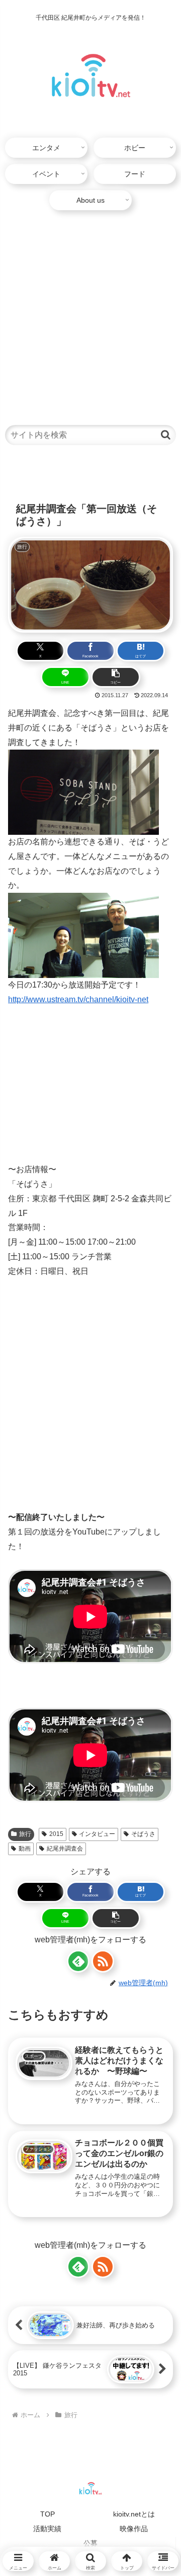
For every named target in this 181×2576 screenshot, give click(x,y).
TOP (48, 2514)
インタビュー (97, 1834)
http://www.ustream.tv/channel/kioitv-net (78, 999)
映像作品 (134, 2529)
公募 (90, 2543)
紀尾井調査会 (65, 1849)
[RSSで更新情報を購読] (103, 1961)
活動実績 (47, 2529)
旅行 (25, 1834)
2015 (56, 1834)
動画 (25, 1849)
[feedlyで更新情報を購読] (78, 1961)
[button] (166, 435)
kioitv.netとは (134, 2514)
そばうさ (143, 1834)
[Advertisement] (90, 313)
